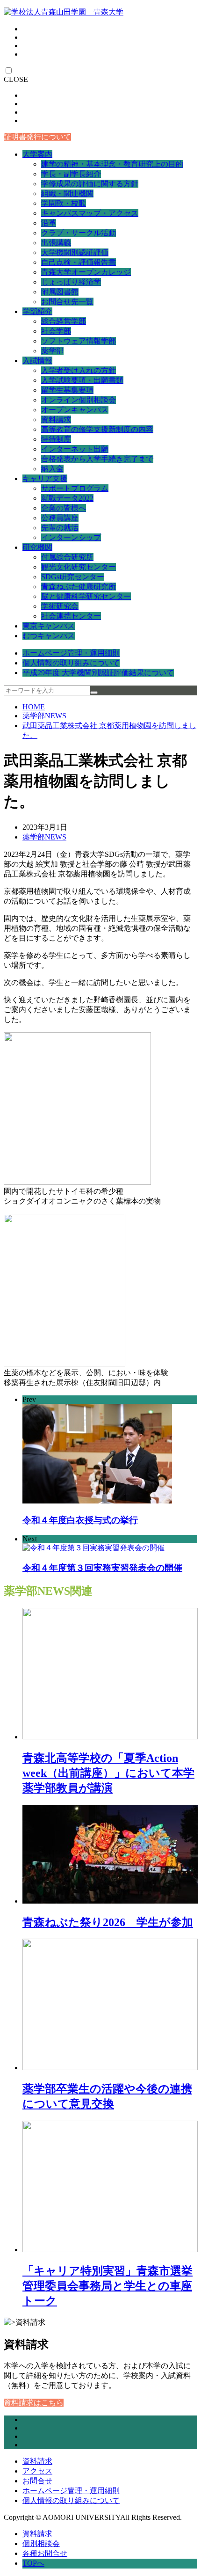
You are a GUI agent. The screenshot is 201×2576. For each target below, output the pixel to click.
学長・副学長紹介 (71, 174)
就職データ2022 (67, 498)
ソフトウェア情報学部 (79, 341)
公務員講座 (60, 518)
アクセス (37, 2471)
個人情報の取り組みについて (71, 663)
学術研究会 (60, 606)
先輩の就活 (60, 528)
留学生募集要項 (67, 390)
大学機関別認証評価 (75, 252)
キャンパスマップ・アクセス (90, 213)
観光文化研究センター (79, 567)
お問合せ (37, 2481)
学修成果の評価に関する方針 (90, 184)
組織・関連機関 (67, 193)
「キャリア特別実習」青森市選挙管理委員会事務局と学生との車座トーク (108, 2286)
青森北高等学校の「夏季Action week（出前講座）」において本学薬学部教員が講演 (108, 1773)
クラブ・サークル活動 (79, 233)
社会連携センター (71, 616)
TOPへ (33, 2563)
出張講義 (56, 243)
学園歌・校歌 (64, 203)
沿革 (49, 223)
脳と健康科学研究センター (86, 596)
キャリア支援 (45, 478)
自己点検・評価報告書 (79, 262)
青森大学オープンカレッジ (86, 272)
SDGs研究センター (73, 577)
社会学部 (56, 331)
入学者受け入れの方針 (79, 370)
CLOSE (16, 79)
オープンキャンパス (75, 410)
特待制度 (56, 439)
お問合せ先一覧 (67, 302)
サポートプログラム (75, 488)
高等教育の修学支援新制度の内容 (97, 429)
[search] (94, 693)
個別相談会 (41, 2543)
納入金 (52, 469)
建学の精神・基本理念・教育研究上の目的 (112, 164)
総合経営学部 (64, 321)
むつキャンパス (49, 636)
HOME (34, 707)
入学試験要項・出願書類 (82, 380)
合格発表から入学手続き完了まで (97, 459)
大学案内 (37, 154)
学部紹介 (37, 311)
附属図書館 (60, 292)
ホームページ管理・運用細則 (71, 653)
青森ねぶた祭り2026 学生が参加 (108, 1922)
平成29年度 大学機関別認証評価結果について (98, 673)
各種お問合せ (45, 2553)
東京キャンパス (49, 626)
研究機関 (37, 547)
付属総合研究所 (67, 557)
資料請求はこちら (34, 2403)
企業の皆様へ (64, 508)
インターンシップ (71, 537)
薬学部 (52, 351)
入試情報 (37, 361)
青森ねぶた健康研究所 (79, 587)
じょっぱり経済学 (71, 282)
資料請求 (56, 420)
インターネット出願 (75, 449)
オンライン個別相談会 (79, 400)
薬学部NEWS (44, 716)
